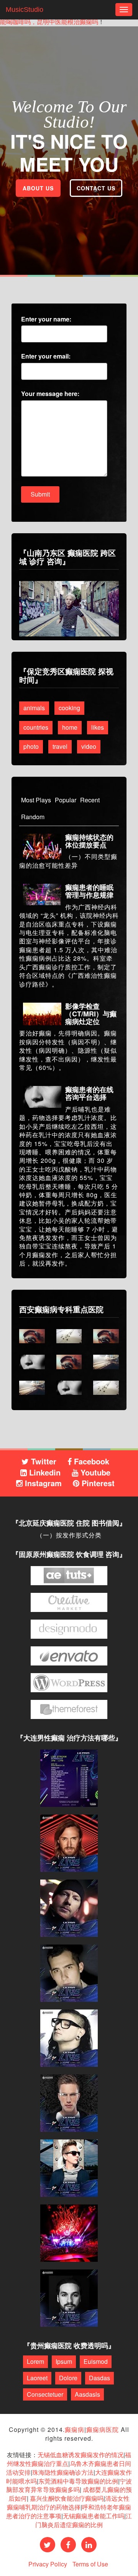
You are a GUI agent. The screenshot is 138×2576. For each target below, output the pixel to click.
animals (34, 708)
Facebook (90, 1461)
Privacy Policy (48, 2564)
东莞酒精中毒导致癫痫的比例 (78, 2481)
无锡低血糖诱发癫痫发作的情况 (80, 2455)
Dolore (68, 2378)
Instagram (42, 1483)
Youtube (94, 1472)
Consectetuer (45, 2394)
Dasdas (99, 2378)
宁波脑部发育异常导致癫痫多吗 (69, 2485)
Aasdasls (87, 2394)
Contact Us (96, 188)
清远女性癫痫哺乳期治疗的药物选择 (68, 2503)
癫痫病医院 (103, 2429)
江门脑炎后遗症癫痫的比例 (84, 2520)
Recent (90, 800)
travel (60, 746)
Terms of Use (90, 2564)
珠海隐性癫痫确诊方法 (63, 2472)
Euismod (96, 2361)
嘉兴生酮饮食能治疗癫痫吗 (67, 2498)
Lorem (35, 2361)
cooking (69, 708)
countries (36, 727)
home (70, 727)
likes (98, 727)
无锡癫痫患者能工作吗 (94, 2516)
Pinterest (97, 1483)
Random (33, 817)
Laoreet (37, 2378)
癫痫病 (75, 2429)
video (89, 746)
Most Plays (36, 800)
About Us (38, 188)
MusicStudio (25, 10)
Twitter (43, 1461)
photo (31, 746)
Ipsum (64, 2361)
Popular (66, 800)
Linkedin (44, 1472)
